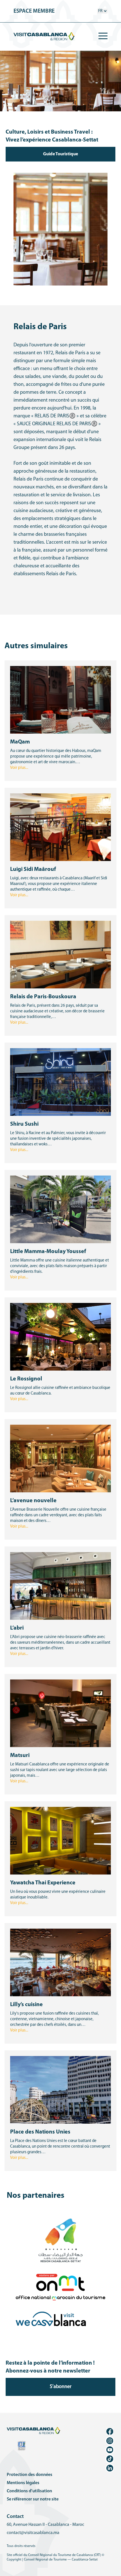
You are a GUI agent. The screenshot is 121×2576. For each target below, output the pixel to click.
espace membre (34, 11)
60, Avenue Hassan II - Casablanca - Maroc (45, 2525)
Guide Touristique (60, 154)
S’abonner (61, 2387)
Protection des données (30, 2475)
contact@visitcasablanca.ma (33, 2533)
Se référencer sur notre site (33, 2499)
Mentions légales (23, 2483)
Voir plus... (19, 768)
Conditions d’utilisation (29, 2491)
